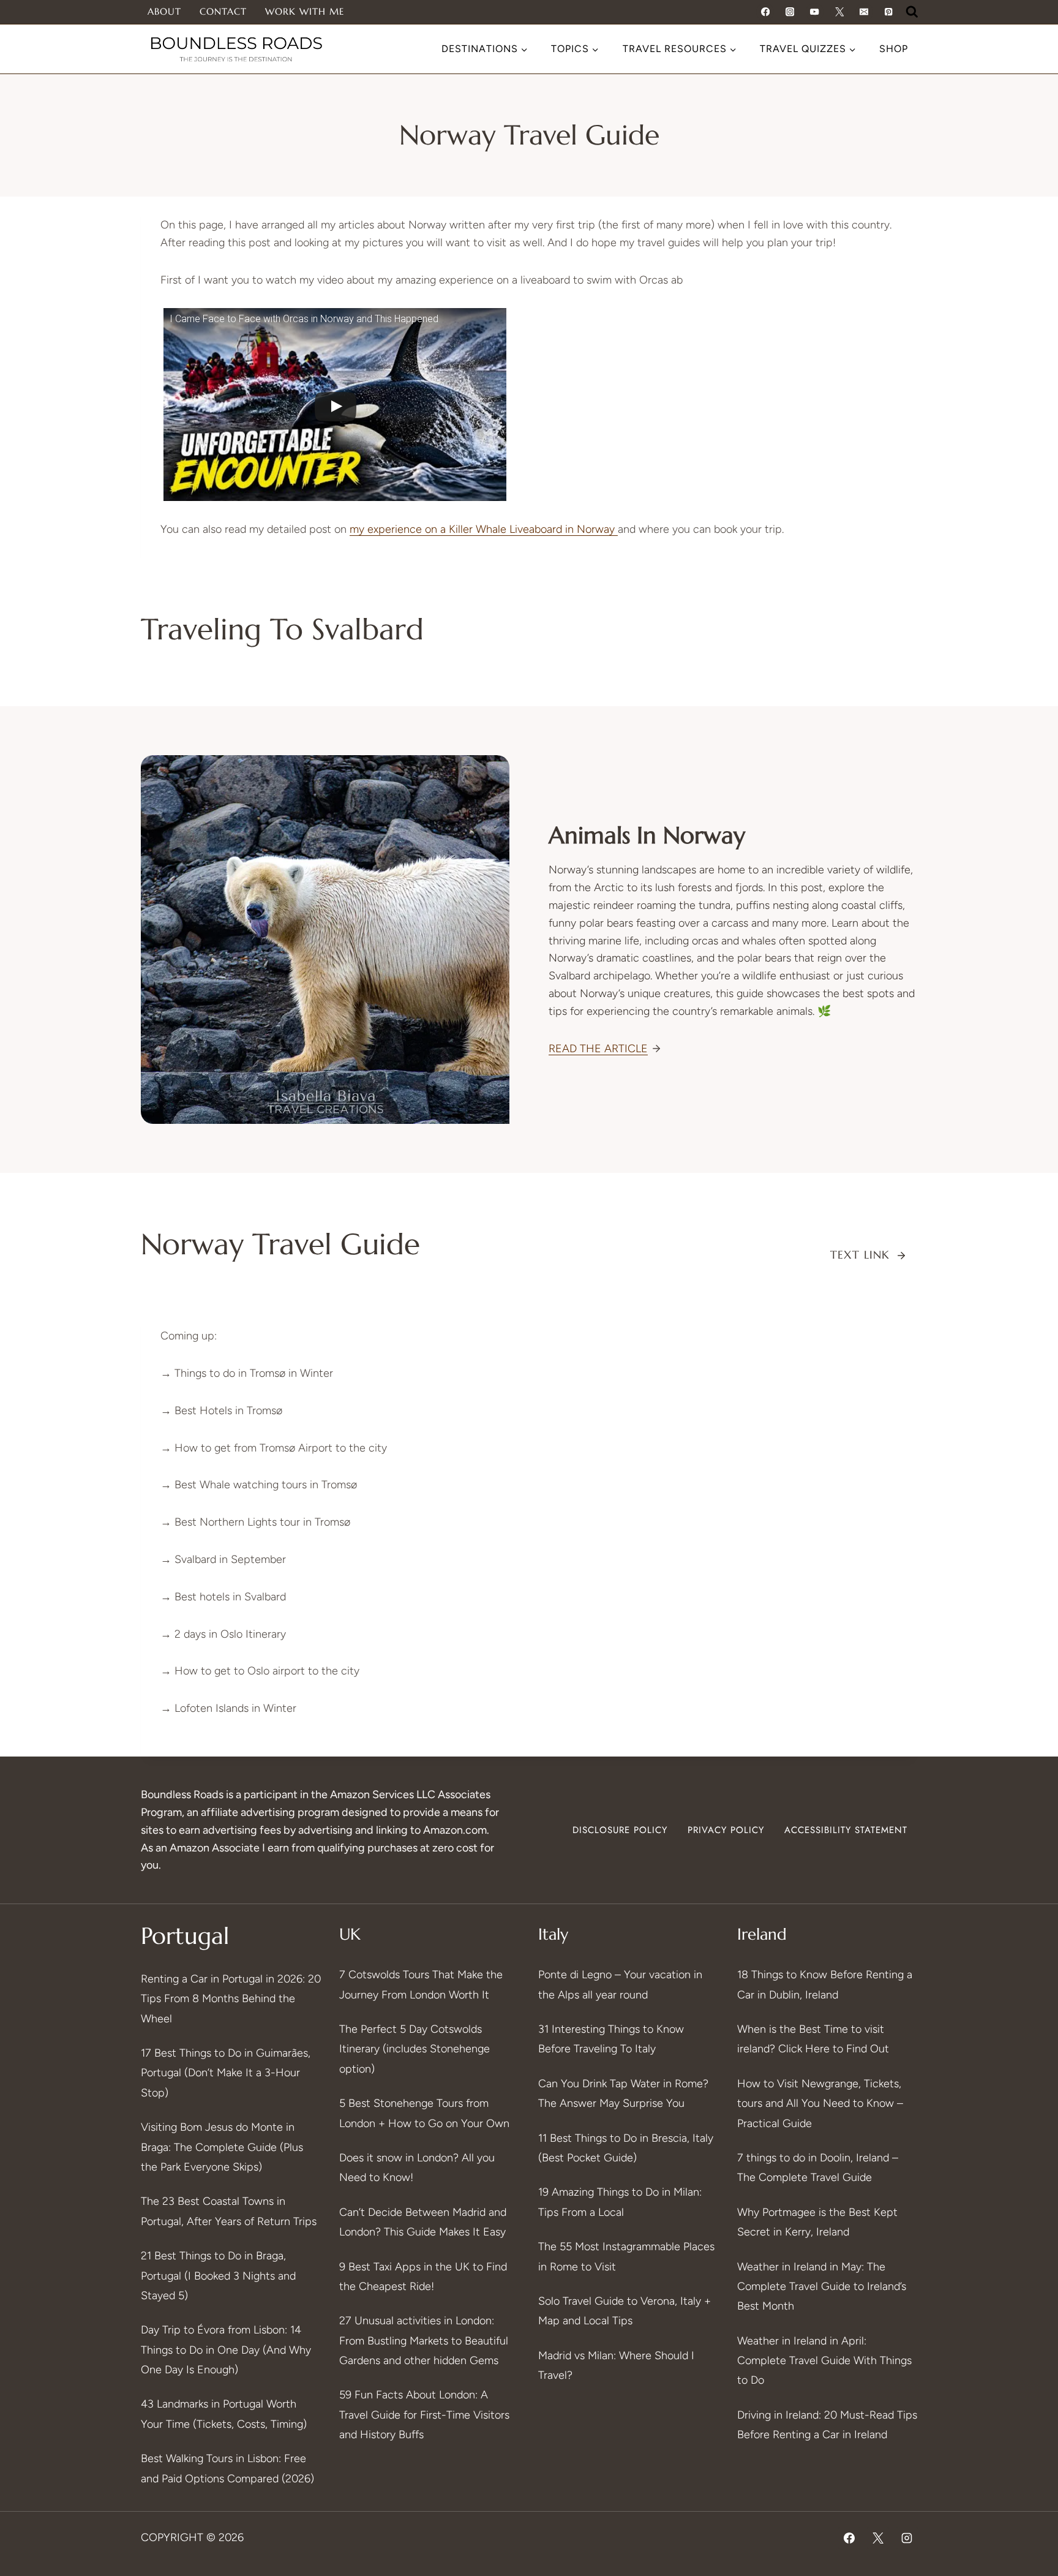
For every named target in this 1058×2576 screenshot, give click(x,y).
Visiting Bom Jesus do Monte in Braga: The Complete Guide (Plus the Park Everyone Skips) (222, 2147)
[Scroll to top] (1026, 2415)
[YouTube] (815, 12)
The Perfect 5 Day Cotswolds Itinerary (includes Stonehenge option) (415, 2049)
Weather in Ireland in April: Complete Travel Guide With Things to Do (824, 2361)
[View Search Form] (912, 12)
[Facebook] (765, 12)
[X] (878, 2538)
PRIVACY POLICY (726, 1830)
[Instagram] (790, 12)
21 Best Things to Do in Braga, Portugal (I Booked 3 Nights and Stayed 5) (218, 2276)
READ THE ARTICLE (598, 1049)
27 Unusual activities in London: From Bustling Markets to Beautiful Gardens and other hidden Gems (424, 2341)
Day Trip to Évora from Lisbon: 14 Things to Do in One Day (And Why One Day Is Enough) (226, 2350)
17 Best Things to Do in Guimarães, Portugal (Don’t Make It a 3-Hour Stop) (226, 2073)
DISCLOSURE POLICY (620, 1830)
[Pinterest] (889, 12)
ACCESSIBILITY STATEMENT (846, 1830)
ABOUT (164, 11)
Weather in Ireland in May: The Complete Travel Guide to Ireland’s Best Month (822, 2287)
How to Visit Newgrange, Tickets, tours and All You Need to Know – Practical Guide (820, 2103)
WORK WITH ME (305, 11)
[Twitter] (839, 12)
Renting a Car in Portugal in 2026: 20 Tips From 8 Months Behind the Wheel (231, 1999)
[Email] (864, 12)
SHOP (894, 49)
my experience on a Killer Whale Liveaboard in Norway (484, 529)
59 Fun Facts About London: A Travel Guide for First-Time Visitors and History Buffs (424, 2415)
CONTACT (223, 11)
